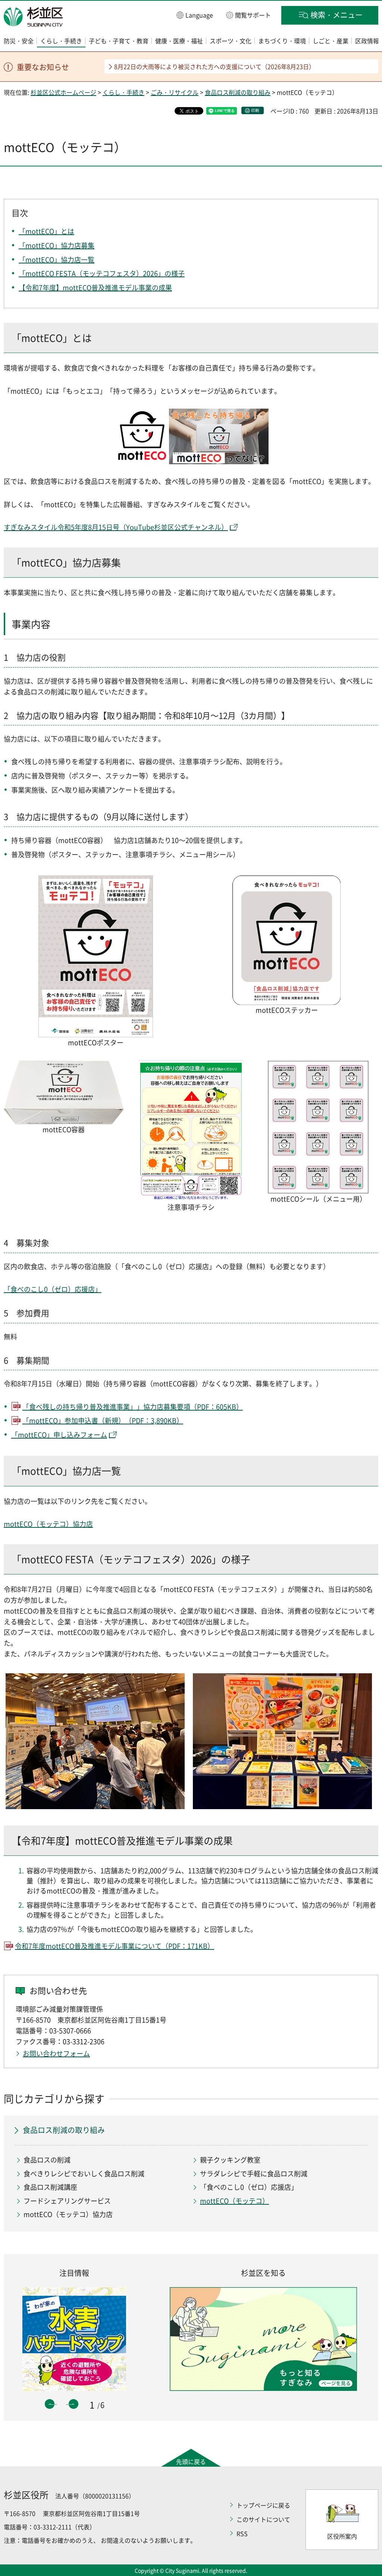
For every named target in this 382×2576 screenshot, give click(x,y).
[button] (195, 15)
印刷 (255, 110)
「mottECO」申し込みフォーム (59, 1435)
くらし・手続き (123, 92)
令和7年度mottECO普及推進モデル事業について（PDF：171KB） (115, 1946)
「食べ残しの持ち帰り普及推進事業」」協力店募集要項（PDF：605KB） (133, 1407)
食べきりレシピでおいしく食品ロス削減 (84, 2174)
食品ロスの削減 (47, 2160)
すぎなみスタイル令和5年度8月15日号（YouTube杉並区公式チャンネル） (116, 527)
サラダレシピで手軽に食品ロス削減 (254, 2174)
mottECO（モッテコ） (234, 2201)
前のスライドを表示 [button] (50, 2404)
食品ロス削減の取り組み (238, 92)
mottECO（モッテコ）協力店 (48, 1524)
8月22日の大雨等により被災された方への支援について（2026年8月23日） (215, 66)
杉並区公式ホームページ (63, 92)
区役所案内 (342, 2536)
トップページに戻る (263, 2505)
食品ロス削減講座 (50, 2187)
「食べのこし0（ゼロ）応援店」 (53, 1289)
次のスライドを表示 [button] (73, 2404)
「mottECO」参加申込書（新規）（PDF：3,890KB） (103, 1420)
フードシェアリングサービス (67, 2201)
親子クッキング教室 (230, 2160)
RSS (242, 2533)
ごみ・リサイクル (175, 92)
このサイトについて (263, 2519)
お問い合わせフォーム (56, 2053)
